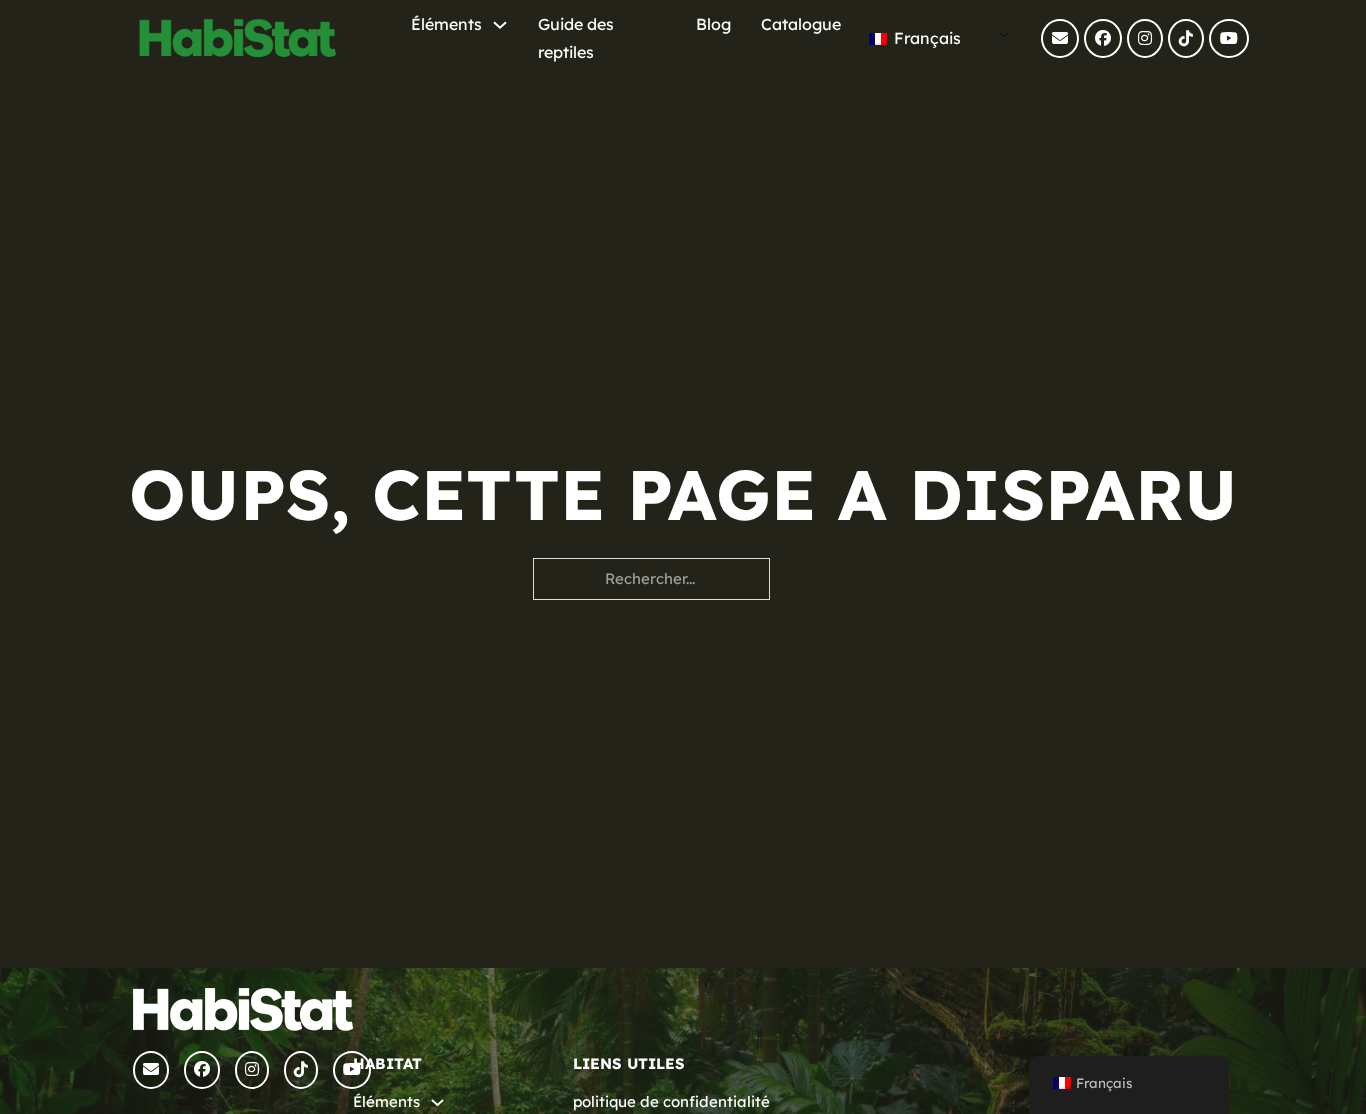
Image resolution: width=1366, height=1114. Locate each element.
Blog (713, 24)
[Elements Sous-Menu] (500, 25)
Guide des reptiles (576, 37)
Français (925, 38)
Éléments (446, 24)
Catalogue (801, 24)
